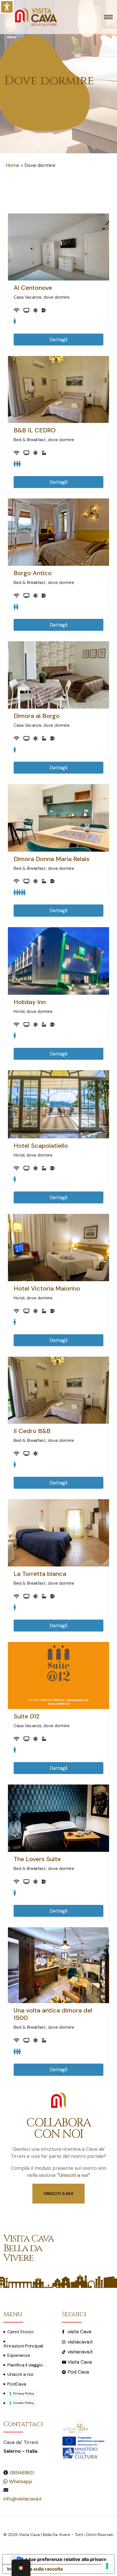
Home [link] (12, 165)
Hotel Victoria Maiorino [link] (47, 1289)
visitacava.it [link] (80, 2342)
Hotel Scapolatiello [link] (41, 1146)
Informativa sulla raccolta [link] (35, 2569)
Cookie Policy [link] (23, 2403)
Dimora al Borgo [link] (37, 716)
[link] (7, 7)
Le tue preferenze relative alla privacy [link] (64, 2559)
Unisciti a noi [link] (20, 2374)
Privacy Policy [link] (24, 2393)
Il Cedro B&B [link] (32, 1431)
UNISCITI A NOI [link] (58, 2194)
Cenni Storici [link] (20, 2332)
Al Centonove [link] (33, 288)
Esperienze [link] (19, 2355)
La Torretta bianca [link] (40, 1574)
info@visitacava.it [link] (23, 2499)
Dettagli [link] (58, 340)
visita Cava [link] (79, 2332)
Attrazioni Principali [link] (23, 2346)
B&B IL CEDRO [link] (35, 430)
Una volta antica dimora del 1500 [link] (53, 2014)
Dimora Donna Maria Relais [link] (52, 859)
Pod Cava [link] (78, 2372)
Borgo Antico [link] (33, 573)
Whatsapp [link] (21, 2481)
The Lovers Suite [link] (37, 1859)
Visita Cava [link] (80, 2362)
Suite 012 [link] (27, 1716)
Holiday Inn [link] (30, 1002)
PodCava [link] (17, 2384)
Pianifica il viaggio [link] (25, 2365)
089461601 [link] (22, 2473)
